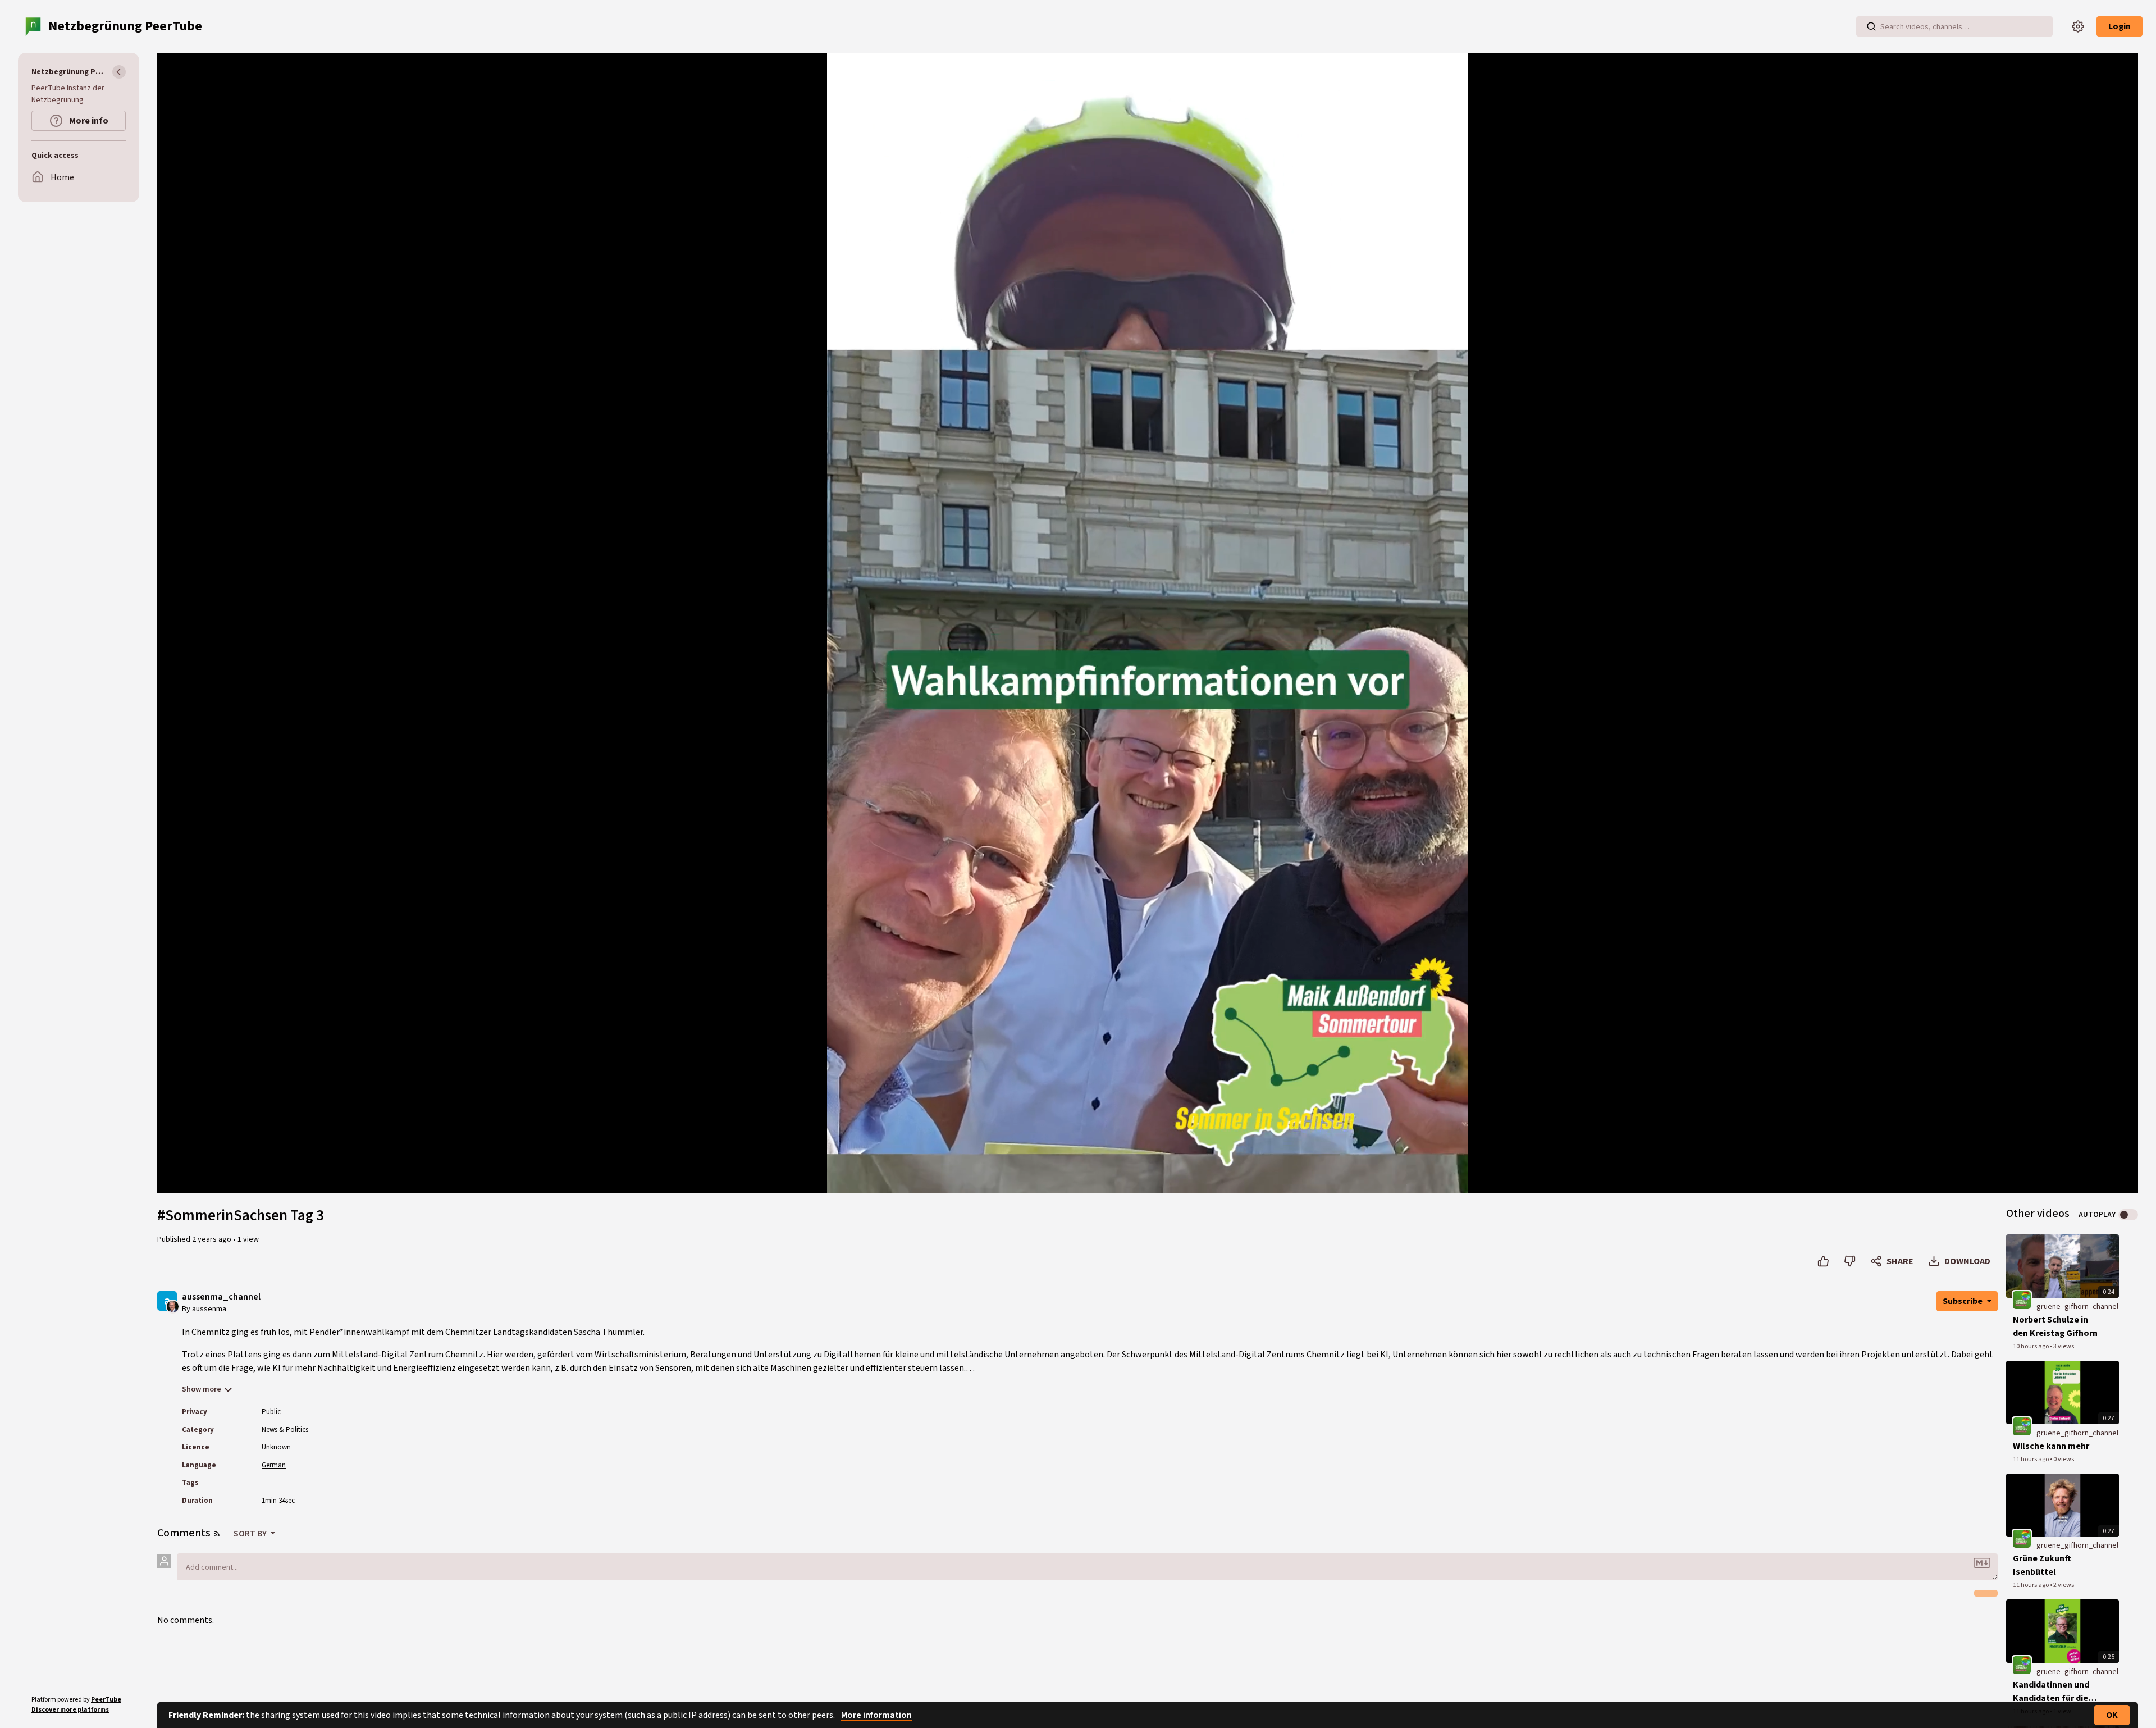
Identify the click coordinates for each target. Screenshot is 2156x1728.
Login (2120, 26)
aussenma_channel (221, 1297)
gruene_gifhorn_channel (2077, 1307)
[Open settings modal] (2078, 26)
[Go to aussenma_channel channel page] (173, 1306)
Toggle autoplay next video (2128, 1215)
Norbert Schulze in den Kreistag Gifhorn (2055, 1326)
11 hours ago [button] (2031, 1459)
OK (2112, 1715)
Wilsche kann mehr (2051, 1446)
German (274, 1465)
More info (88, 121)
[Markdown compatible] (1982, 1563)
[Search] (1871, 26)
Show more (202, 1389)
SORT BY (251, 1534)
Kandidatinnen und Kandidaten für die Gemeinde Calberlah (2054, 1692)
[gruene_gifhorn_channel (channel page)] (2022, 1300)
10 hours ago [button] (2031, 1346)
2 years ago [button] (213, 1239)
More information (876, 1715)
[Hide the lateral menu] (119, 72)
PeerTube (106, 1700)
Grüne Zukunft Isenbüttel (2042, 1565)
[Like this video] (1823, 1261)
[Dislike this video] (1850, 1261)
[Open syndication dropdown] (217, 1534)
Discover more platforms (70, 1710)
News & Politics (285, 1430)
